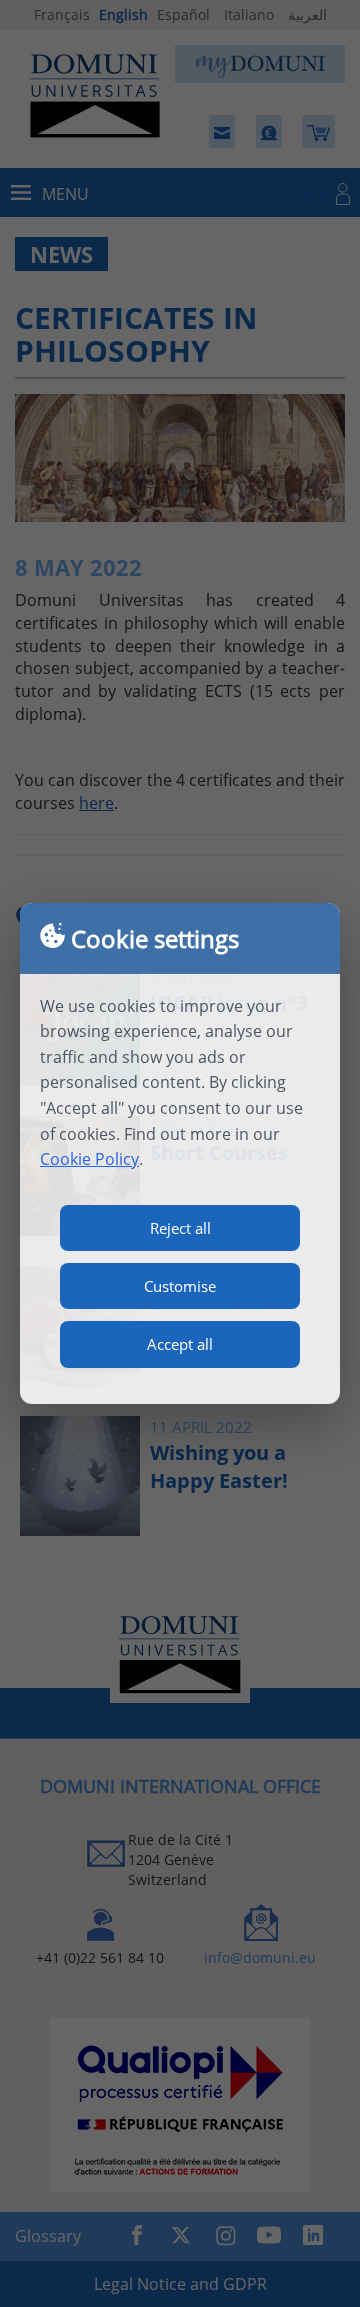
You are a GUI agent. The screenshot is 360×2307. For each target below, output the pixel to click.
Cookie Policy (89, 1159)
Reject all (180, 1228)
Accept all (180, 1344)
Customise (180, 1286)
